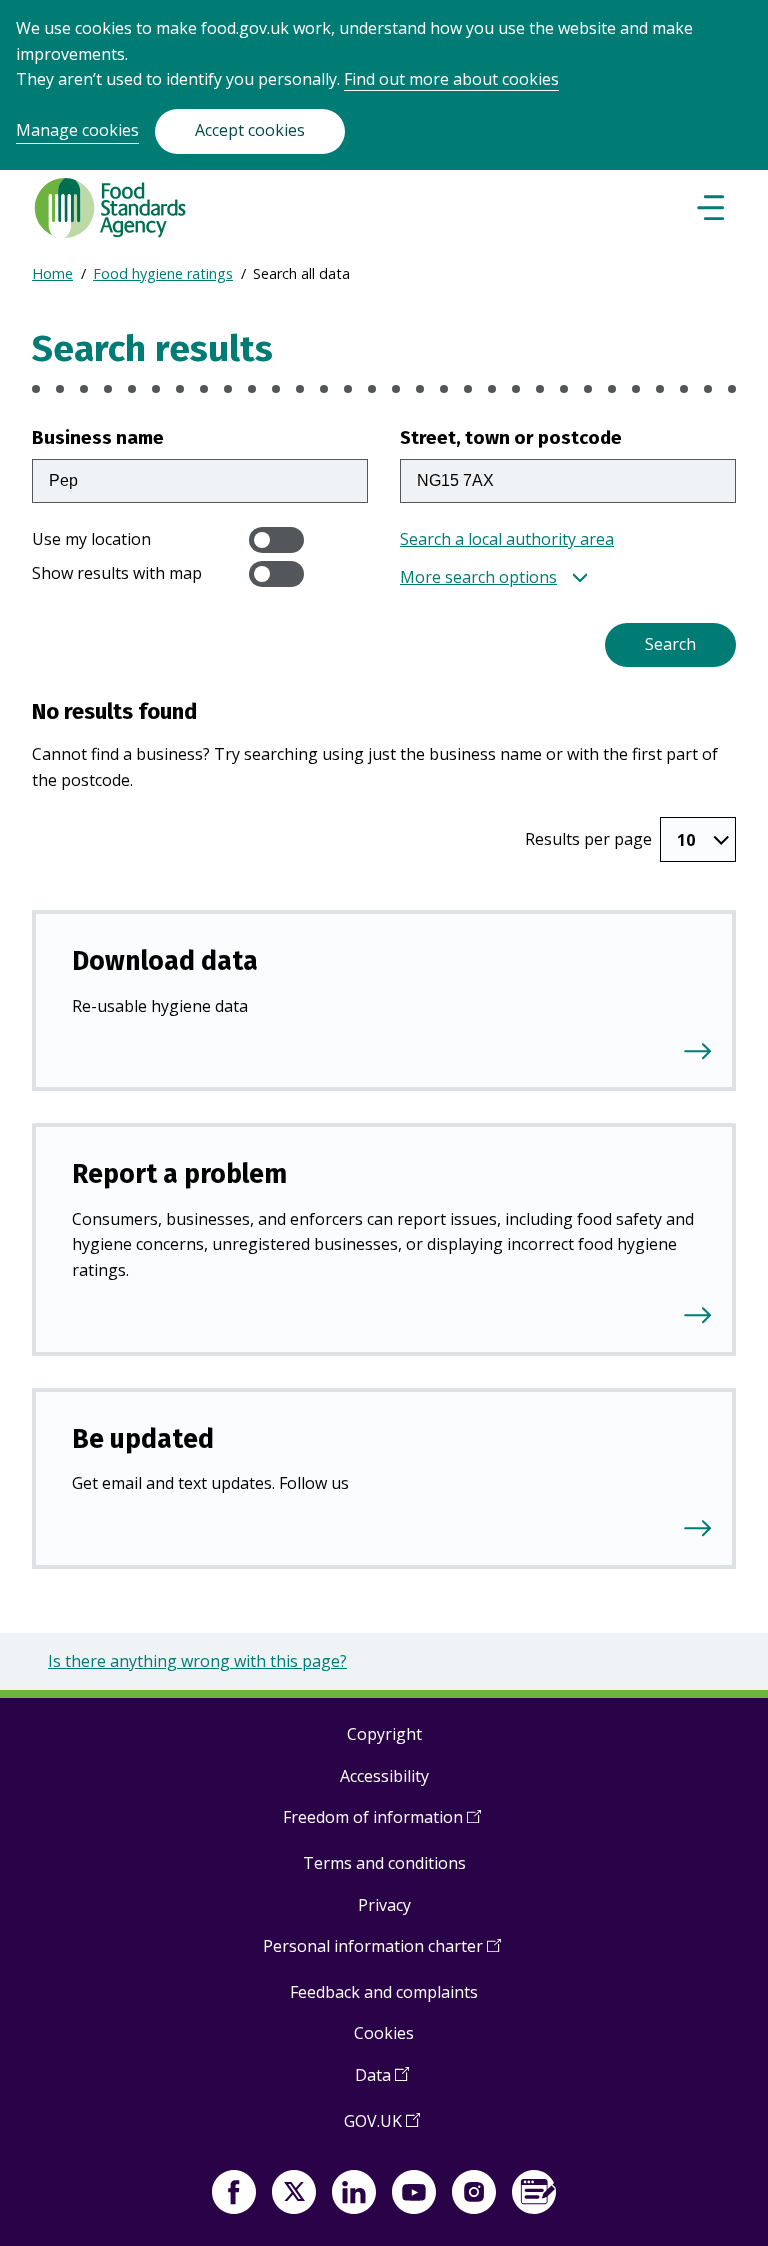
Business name (98, 437)
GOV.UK (382, 2128)
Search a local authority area (507, 539)
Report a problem (179, 1174)
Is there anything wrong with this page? (197, 1661)
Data (382, 2082)
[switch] (276, 540)
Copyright (384, 1734)
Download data (165, 961)
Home (52, 273)
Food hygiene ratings (163, 273)
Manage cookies (77, 130)
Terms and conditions (384, 1863)
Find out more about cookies (451, 79)
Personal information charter (382, 1953)
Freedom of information (382, 1824)
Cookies (384, 2033)
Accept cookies (250, 130)
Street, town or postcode (511, 437)
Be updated (143, 1439)
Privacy (384, 1905)
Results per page (588, 839)
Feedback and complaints (384, 1992)
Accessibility (384, 1776)
